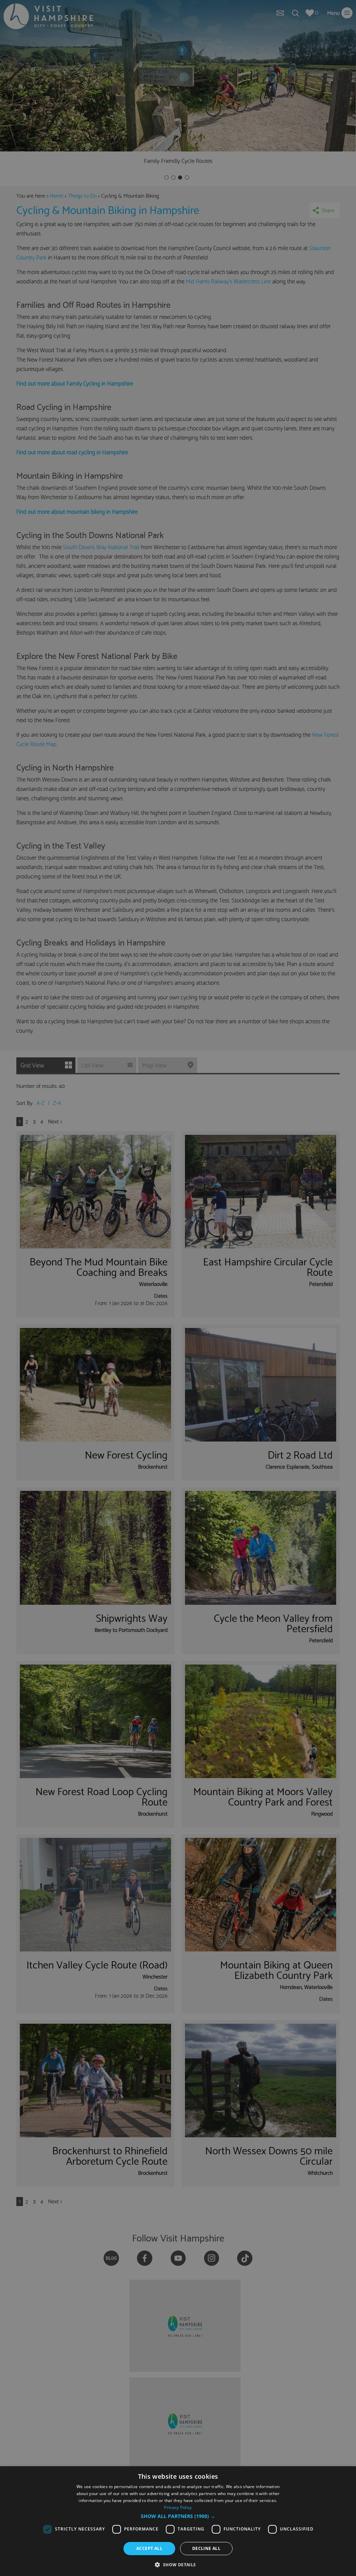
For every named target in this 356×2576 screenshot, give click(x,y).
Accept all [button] (149, 2548)
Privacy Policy (178, 2507)
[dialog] (178, 2521)
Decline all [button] (206, 2548)
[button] (178, 2516)
